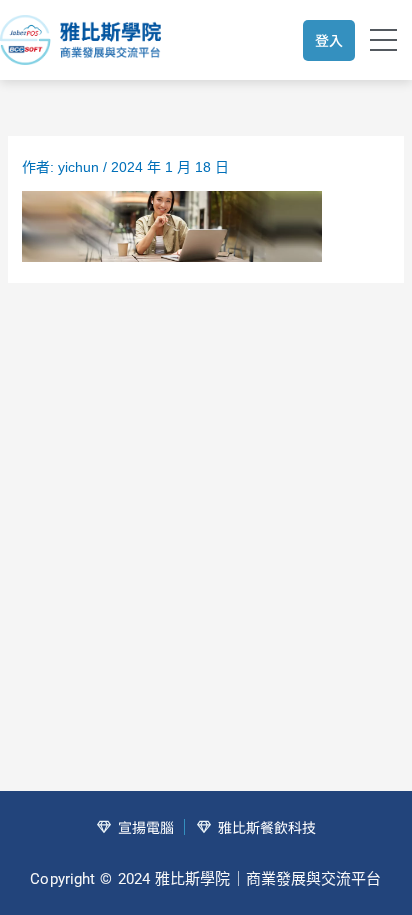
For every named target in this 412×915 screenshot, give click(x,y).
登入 (329, 40)
